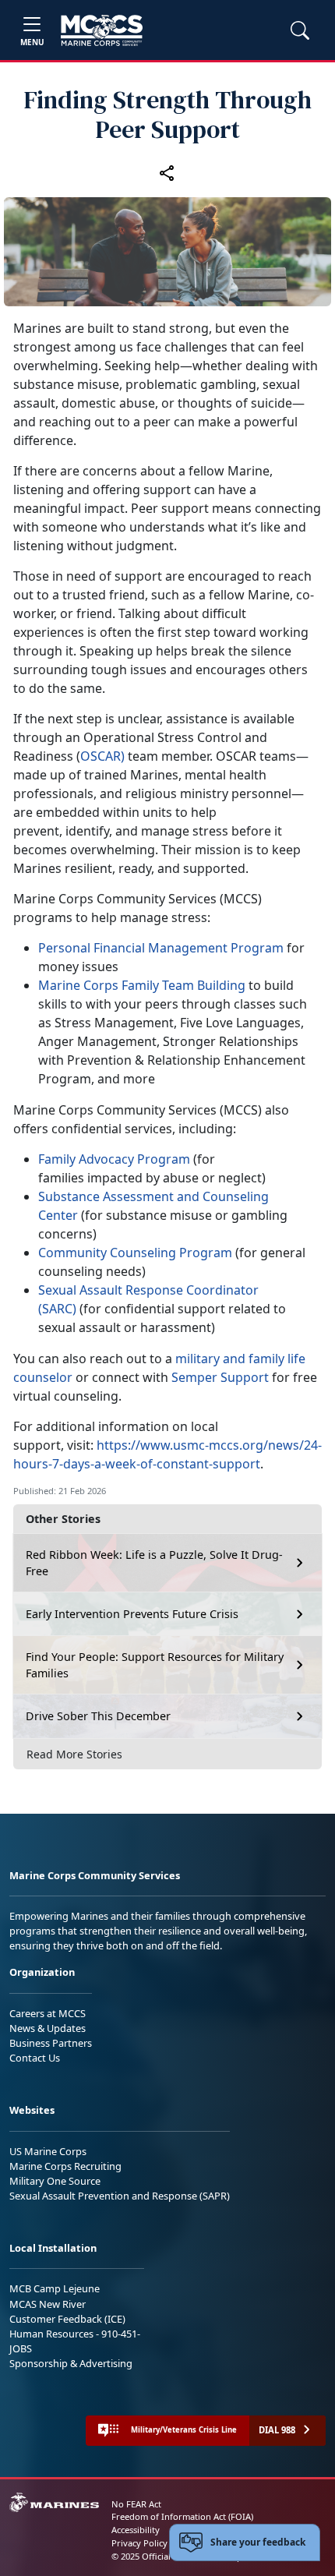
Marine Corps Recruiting (65, 2166)
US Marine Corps (48, 2151)
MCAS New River (48, 2304)
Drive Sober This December (98, 1716)
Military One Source (55, 2181)
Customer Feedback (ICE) (67, 2319)
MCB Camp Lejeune (55, 2288)
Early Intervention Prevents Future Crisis (132, 1614)
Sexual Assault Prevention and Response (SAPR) (120, 2196)
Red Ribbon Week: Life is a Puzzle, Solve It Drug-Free (154, 1563)
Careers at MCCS (48, 2013)
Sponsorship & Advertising (71, 2363)
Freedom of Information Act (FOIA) (182, 2516)
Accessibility (136, 2530)
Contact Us (35, 2058)
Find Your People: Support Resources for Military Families (155, 1665)
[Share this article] (167, 172)
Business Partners (51, 2043)
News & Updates (48, 2028)
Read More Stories (74, 1754)
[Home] (102, 30)
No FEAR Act (136, 2504)
